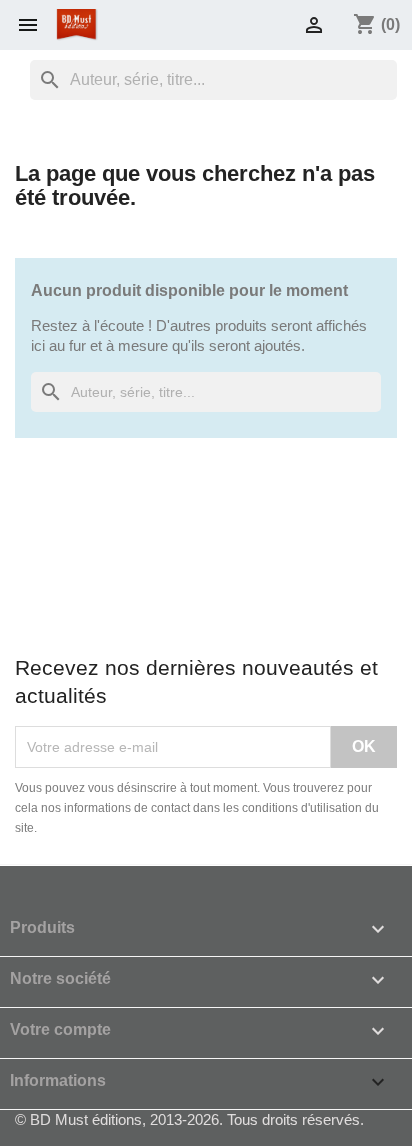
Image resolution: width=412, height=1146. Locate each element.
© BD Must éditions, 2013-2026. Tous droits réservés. (189, 1119)
